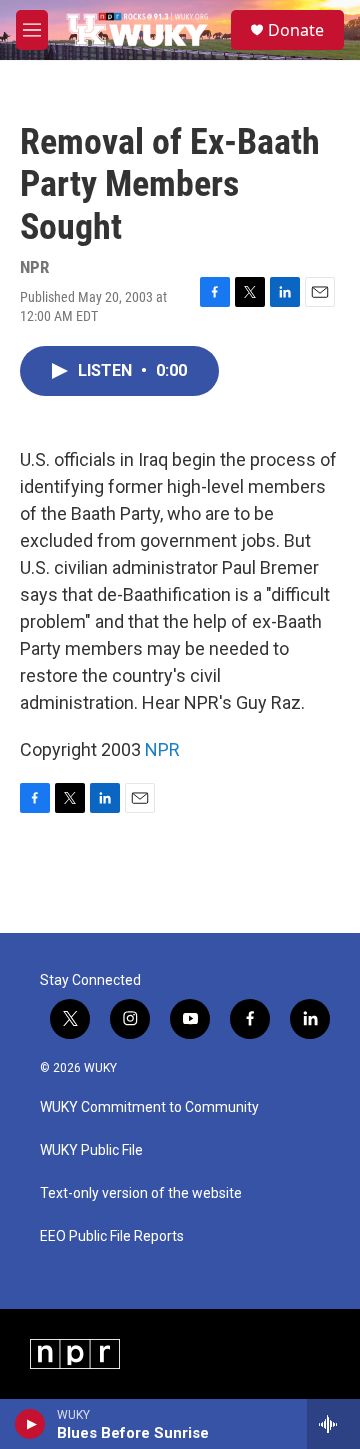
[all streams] (333, 1424)
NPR (162, 749)
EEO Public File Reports (112, 1236)
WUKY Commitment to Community (149, 1107)
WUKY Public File (91, 1150)
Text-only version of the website (141, 1193)
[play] (30, 1424)
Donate (296, 30)
